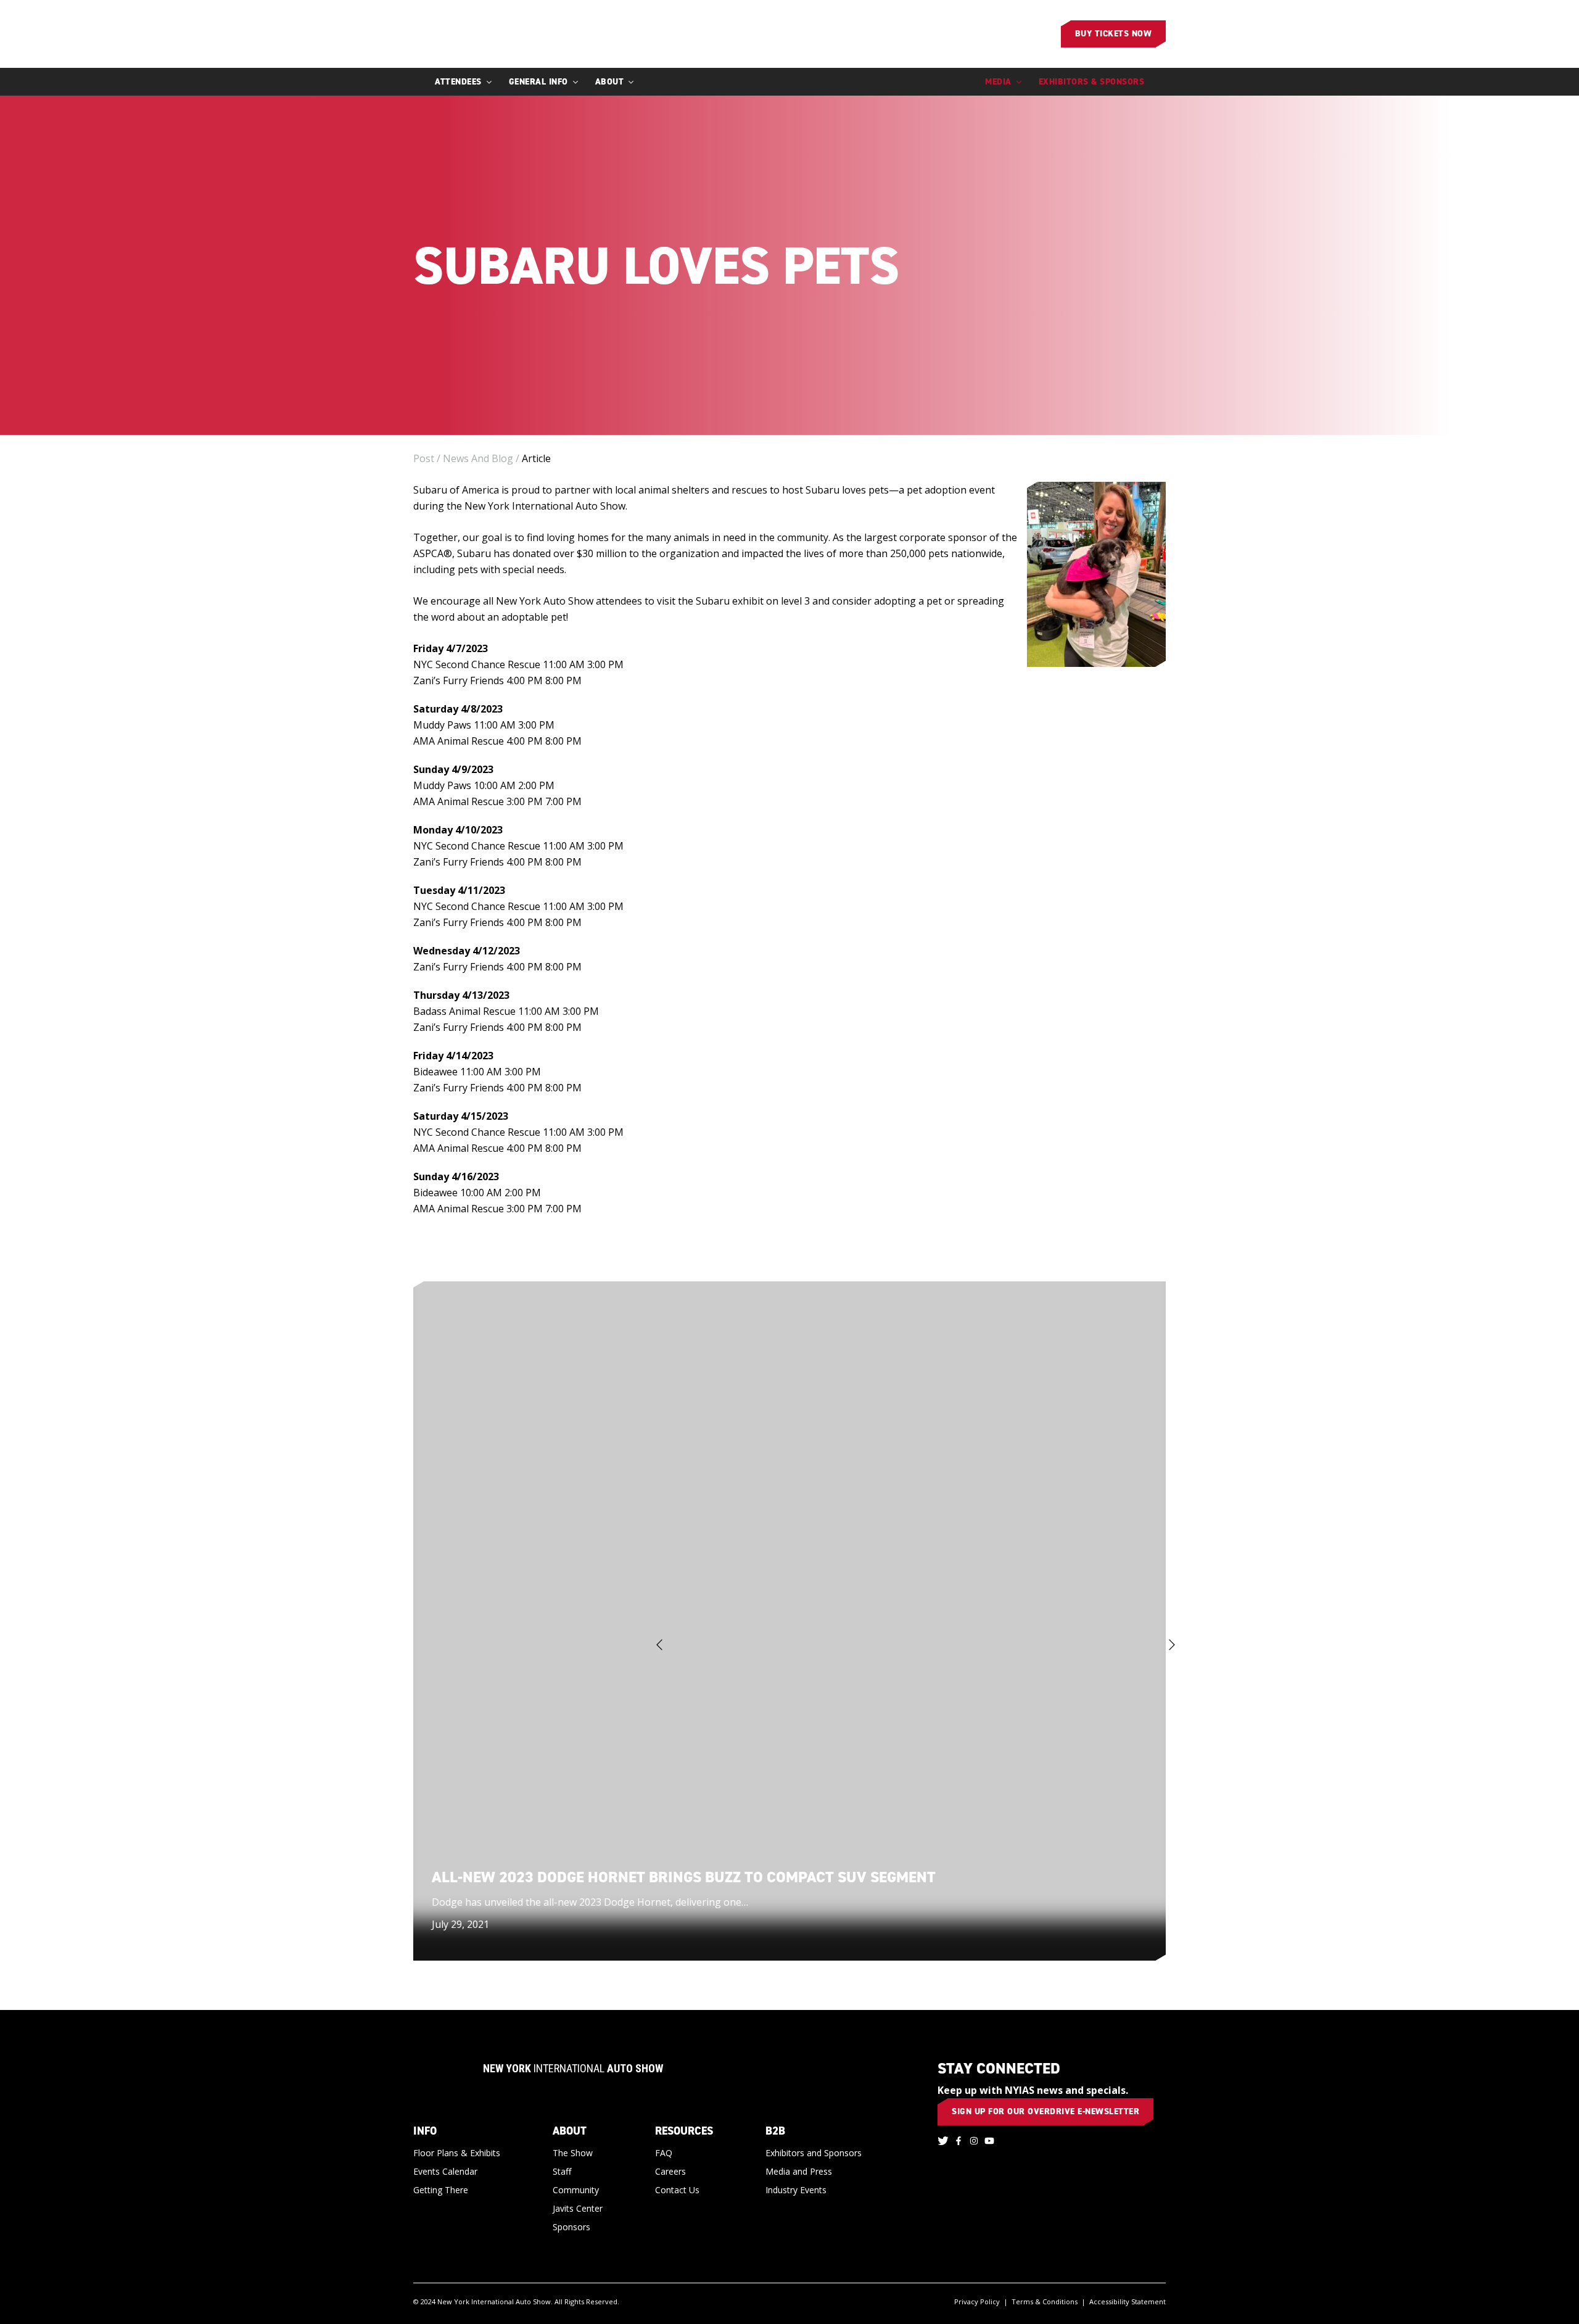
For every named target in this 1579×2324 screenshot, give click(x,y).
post (424, 458)
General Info (538, 82)
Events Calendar (445, 2171)
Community (576, 2190)
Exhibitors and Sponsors (814, 2153)
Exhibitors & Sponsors (1092, 82)
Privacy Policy (977, 2301)
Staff (562, 2171)
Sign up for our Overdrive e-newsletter (1045, 2111)
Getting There (441, 2190)
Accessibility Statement (1128, 2301)
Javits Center (578, 2208)
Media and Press (799, 2171)
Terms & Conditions (1045, 2301)
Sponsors (571, 2227)
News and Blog (478, 458)
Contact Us (677, 2190)
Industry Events (796, 2190)
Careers (670, 2171)
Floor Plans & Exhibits (457, 2153)
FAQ (664, 2153)
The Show (573, 2153)
